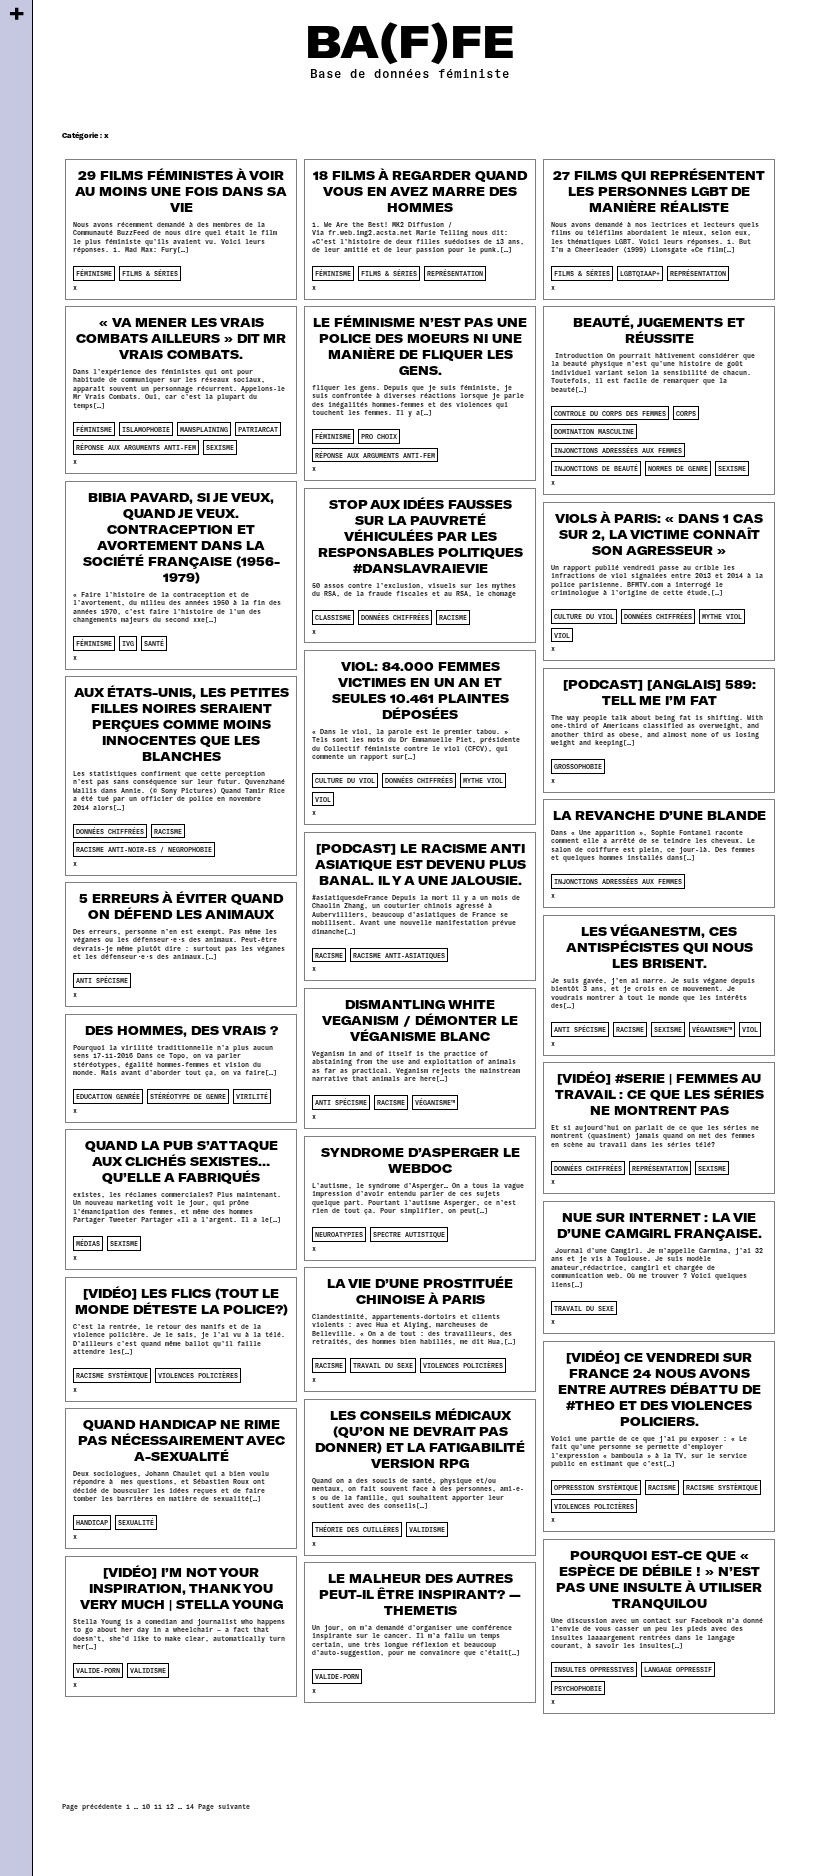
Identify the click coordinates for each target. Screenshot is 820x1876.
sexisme (220, 447)
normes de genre (678, 468)
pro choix (379, 436)
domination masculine (594, 431)
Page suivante (224, 1806)
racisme (453, 617)
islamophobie (146, 429)
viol (562, 635)
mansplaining (204, 429)
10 (146, 1806)
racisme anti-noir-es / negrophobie (144, 849)
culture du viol (584, 616)
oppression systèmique (596, 1487)
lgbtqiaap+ (640, 273)
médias (88, 1243)
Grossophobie (578, 766)
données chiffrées (395, 617)
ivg (128, 643)
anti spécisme (102, 980)
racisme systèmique (112, 1375)
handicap (92, 1522)
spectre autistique (409, 1234)
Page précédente (92, 1806)
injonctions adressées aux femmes (618, 450)
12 (170, 1806)
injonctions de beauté (596, 468)
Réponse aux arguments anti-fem (136, 447)
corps (686, 413)
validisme (427, 1529)
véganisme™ (712, 1029)
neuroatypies (339, 1234)
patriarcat (258, 429)
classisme (333, 617)
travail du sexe (584, 1308)
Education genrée (108, 1096)
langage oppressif (678, 1669)
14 (190, 1806)
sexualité (136, 1522)
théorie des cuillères (357, 1529)
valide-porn (98, 1670)
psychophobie (578, 1688)
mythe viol (722, 616)
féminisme (94, 273)
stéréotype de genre (188, 1096)
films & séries (150, 273)
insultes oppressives (594, 1669)
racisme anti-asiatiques (399, 955)
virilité (252, 1096)
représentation (455, 273)
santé (154, 643)
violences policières (463, 1365)
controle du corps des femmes (610, 413)
